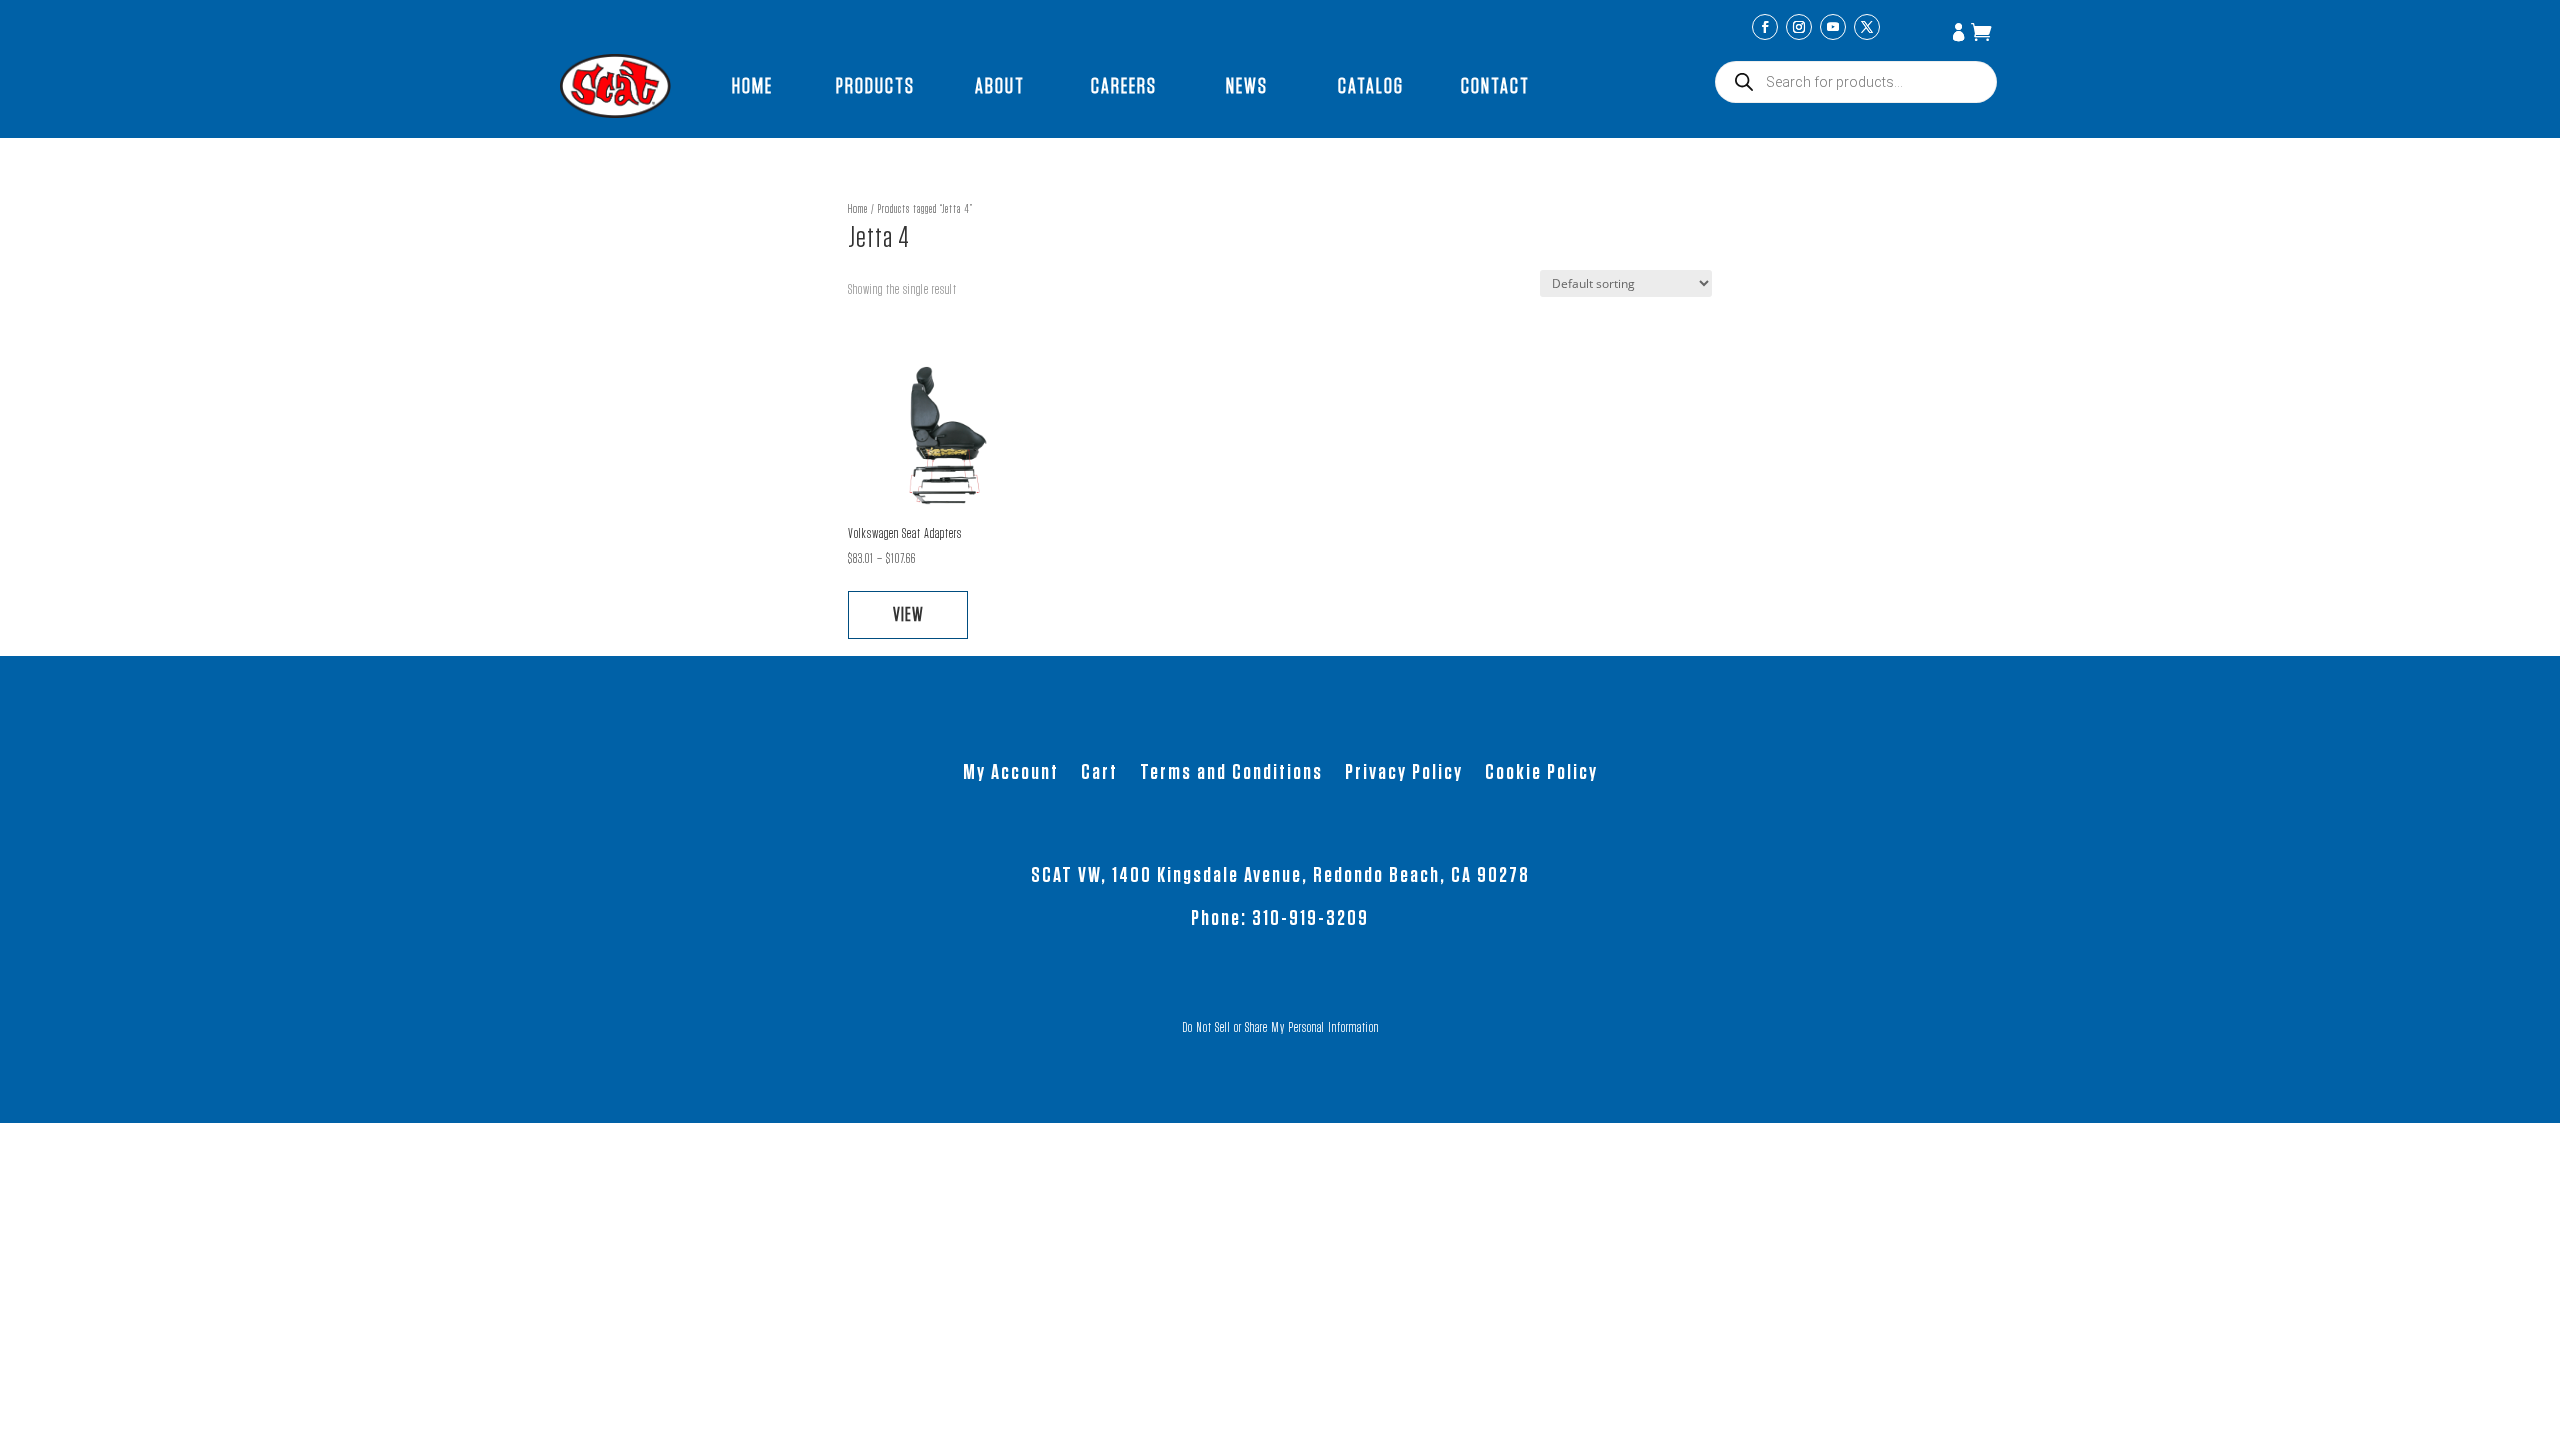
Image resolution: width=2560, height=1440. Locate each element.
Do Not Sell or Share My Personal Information (1280, 1028)
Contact (1495, 86)
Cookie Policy (1541, 774)
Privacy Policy (1404, 774)
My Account (1961, 34)
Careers (1124, 86)
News (1247, 86)
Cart (1099, 774)
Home (752, 86)
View (908, 615)
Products (875, 86)
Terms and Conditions (1231, 774)
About (1000, 86)
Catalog (1371, 86)
